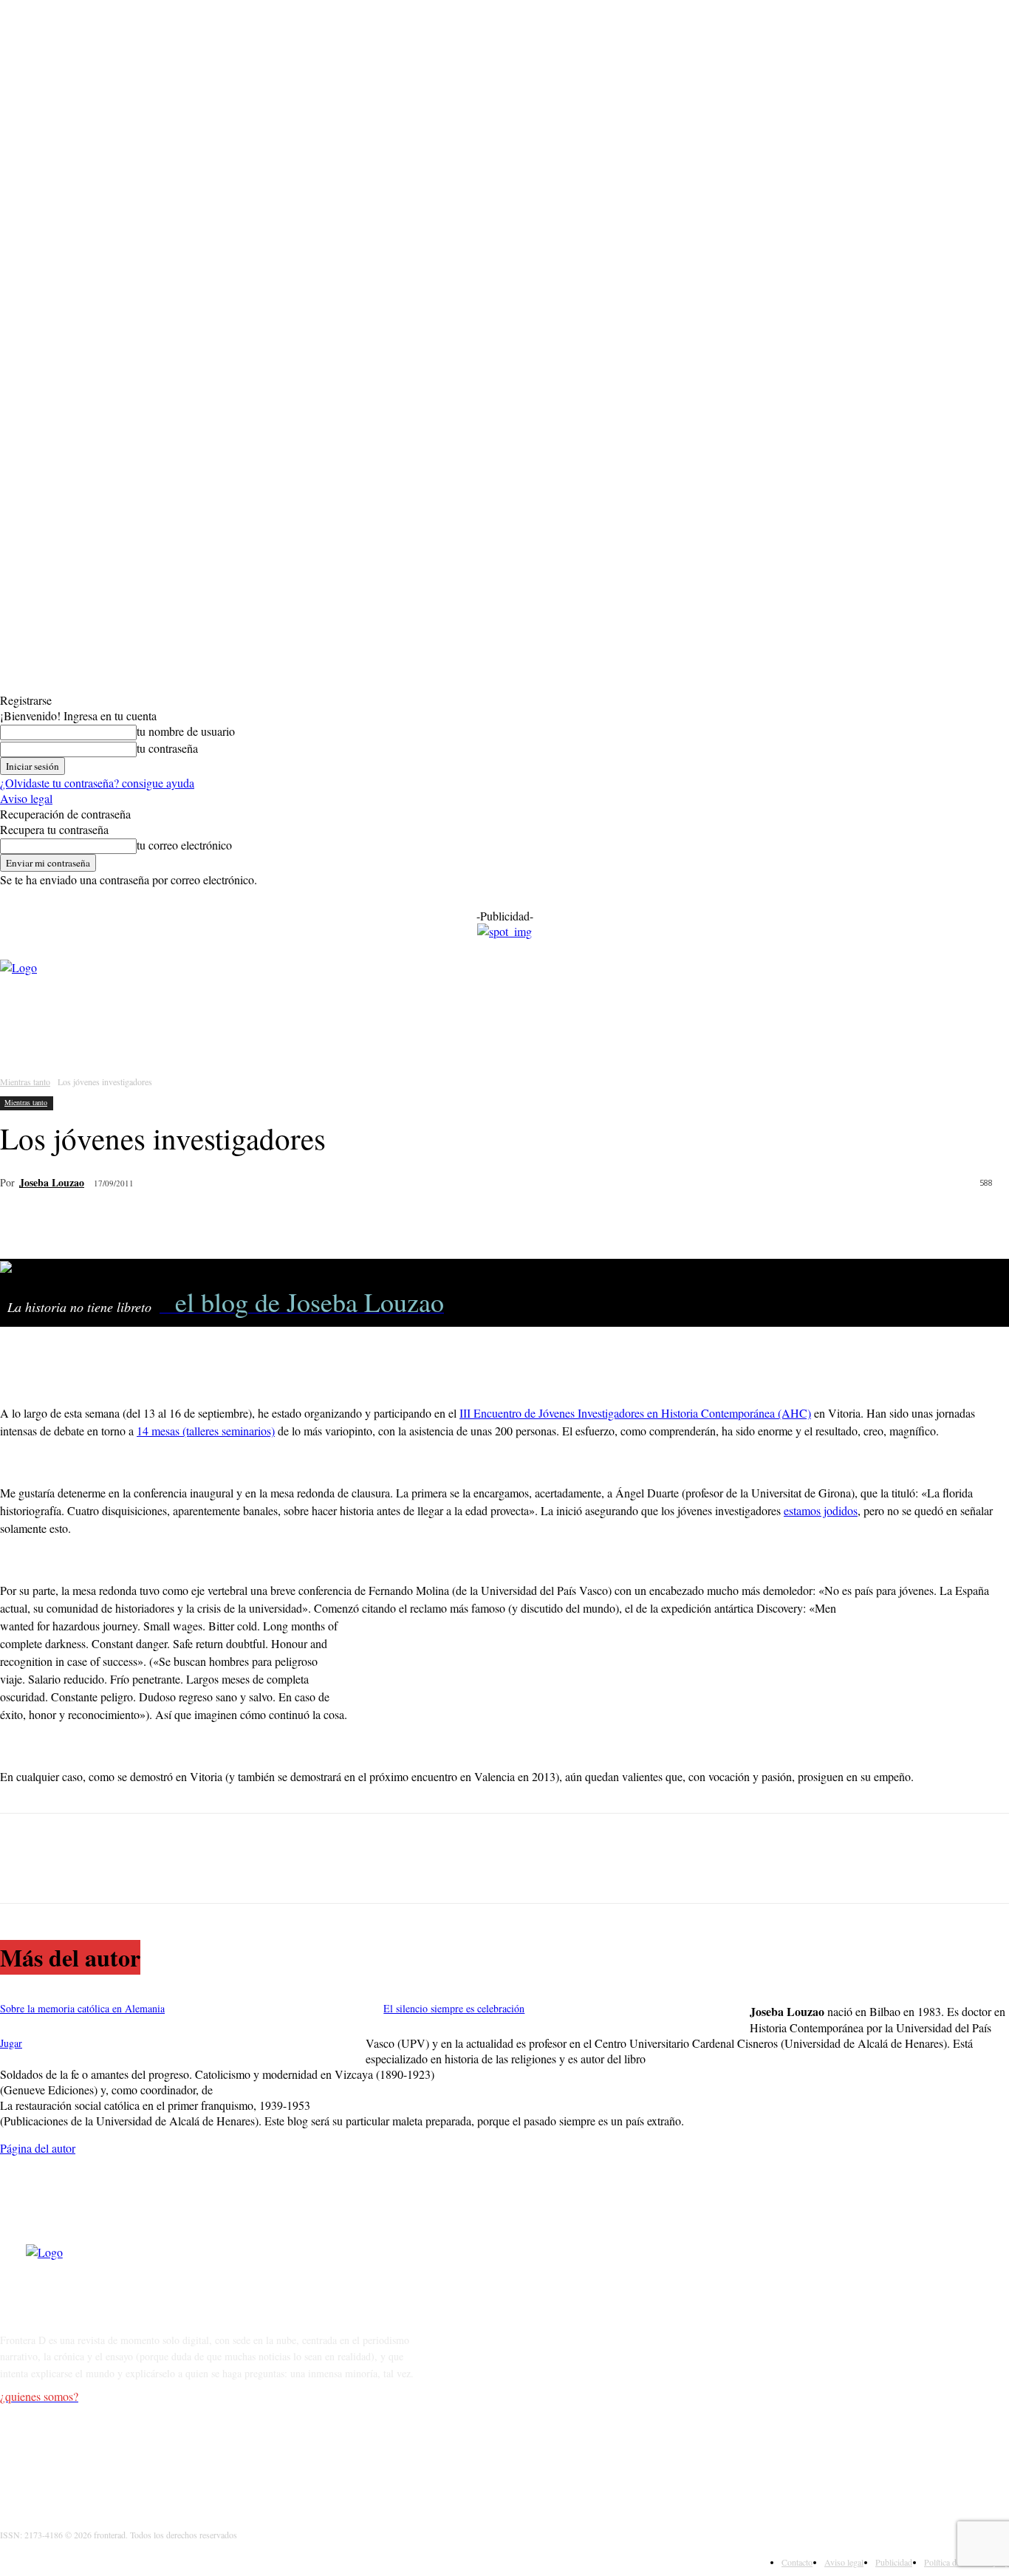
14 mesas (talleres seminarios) (206, 1431)
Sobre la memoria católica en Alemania (82, 2008)
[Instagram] (53, 2455)
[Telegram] (184, 1221)
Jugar (11, 2043)
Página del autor (38, 2148)
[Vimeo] (129, 2455)
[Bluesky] (167, 2455)
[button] (542, 1030)
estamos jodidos (821, 1510)
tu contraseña (167, 748)
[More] (237, 1221)
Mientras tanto (25, 1082)
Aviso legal (26, 798)
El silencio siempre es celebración (454, 2008)
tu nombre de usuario (186, 731)
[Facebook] (24, 1221)
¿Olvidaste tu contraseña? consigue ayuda (97, 783)
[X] (78, 1221)
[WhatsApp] (131, 1221)
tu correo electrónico (184, 845)
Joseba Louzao (52, 1182)
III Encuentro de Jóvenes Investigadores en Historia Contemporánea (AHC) (635, 1413)
